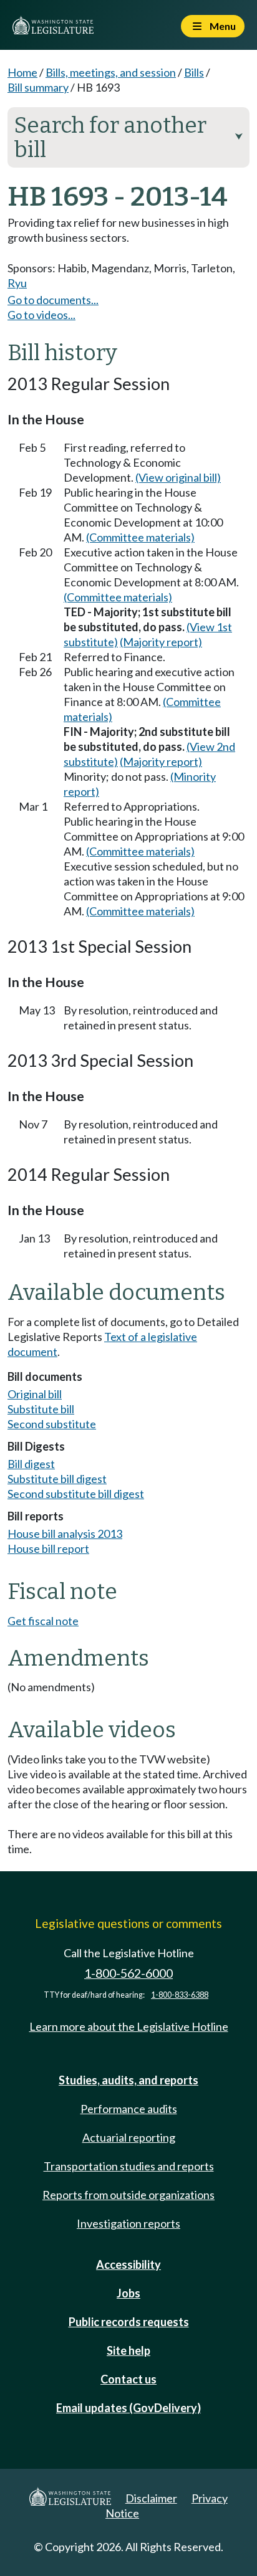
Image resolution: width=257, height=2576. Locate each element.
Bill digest (31, 1464)
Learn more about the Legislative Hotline (129, 2026)
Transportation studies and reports (129, 2166)
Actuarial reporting (129, 2137)
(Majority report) (161, 642)
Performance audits (129, 2109)
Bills (194, 72)
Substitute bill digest (57, 1479)
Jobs (128, 2293)
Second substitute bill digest (76, 1494)
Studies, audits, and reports (128, 2080)
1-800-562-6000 (128, 1973)
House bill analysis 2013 (65, 1534)
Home (22, 72)
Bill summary (38, 87)
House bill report (48, 1548)
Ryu (17, 283)
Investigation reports (128, 2223)
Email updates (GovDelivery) (128, 2408)
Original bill (35, 1394)
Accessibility (128, 2264)
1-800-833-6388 (180, 1995)
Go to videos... (41, 315)
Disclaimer (151, 2498)
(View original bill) (178, 477)
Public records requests (129, 2322)
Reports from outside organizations (128, 2195)
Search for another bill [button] (128, 137)
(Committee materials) (140, 537)
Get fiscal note (43, 1621)
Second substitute (52, 1424)
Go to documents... (53, 300)
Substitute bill (41, 1409)
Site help (128, 2350)
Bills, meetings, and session (111, 72)
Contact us (128, 2379)
